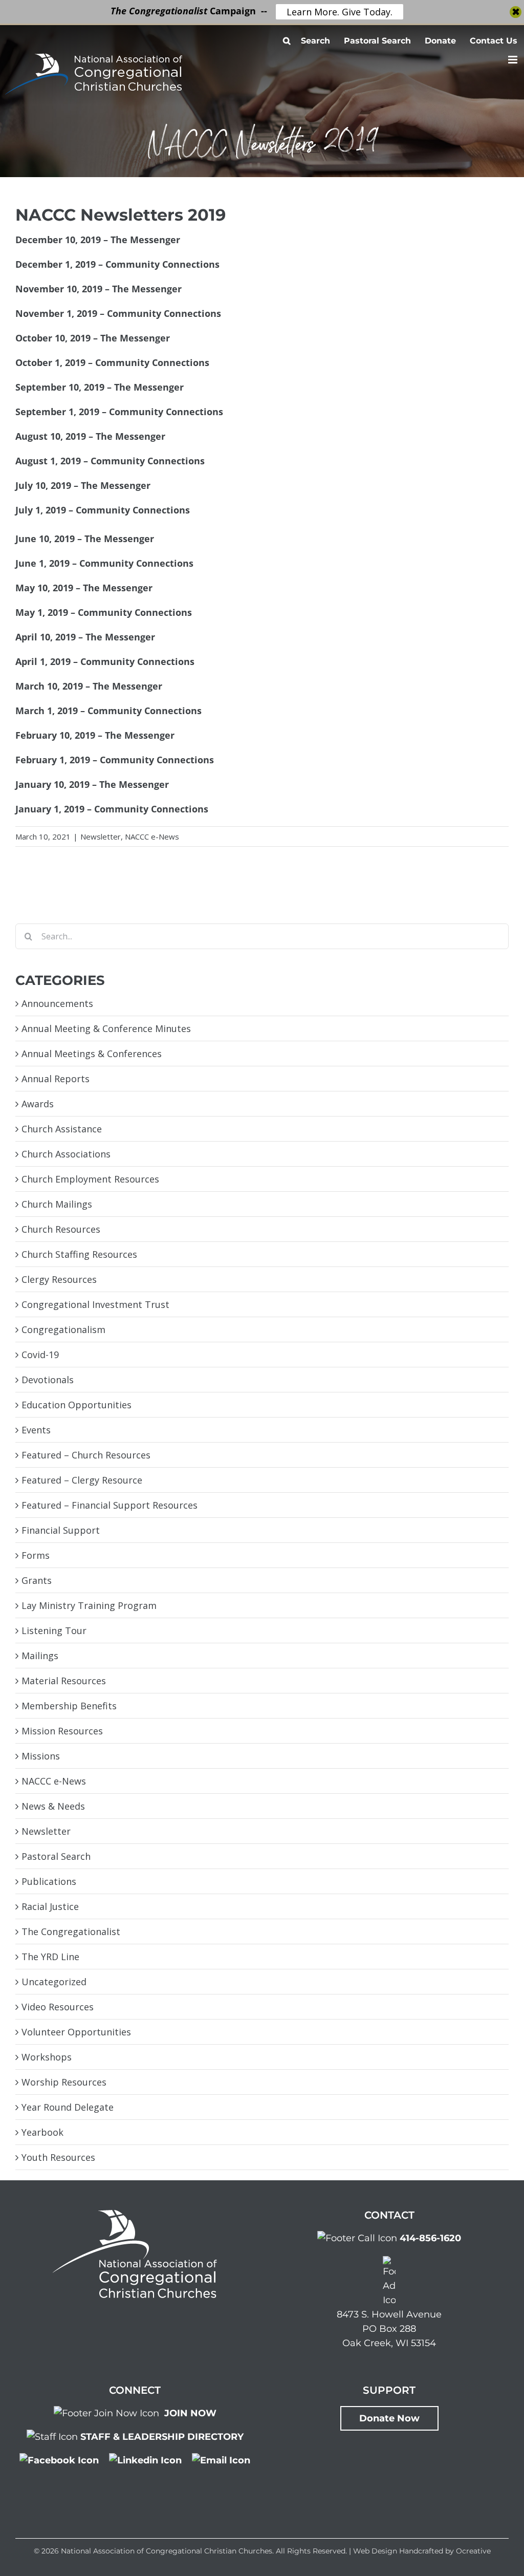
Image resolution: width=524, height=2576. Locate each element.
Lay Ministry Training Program (89, 1605)
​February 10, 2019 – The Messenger (95, 735)
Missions (41, 1756)
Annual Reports (56, 1079)
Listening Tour (54, 1630)
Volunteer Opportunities (76, 2032)
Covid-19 (40, 1355)
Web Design (375, 2551)
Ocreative (473, 2551)
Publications (49, 1881)
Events (36, 1430)
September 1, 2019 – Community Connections (119, 412)
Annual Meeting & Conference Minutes (106, 1028)
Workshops (47, 2057)
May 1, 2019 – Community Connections (104, 612)
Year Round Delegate (68, 2107)
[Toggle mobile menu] (514, 60)
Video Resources (58, 2007)
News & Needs (53, 1806)
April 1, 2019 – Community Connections (105, 661)
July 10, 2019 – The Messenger (83, 485)
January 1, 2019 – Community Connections (112, 809)
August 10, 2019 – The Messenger (90, 436)
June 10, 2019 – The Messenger (85, 539)
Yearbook (42, 2132)
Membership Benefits (69, 1706)
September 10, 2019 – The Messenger (100, 387)
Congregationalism (63, 1329)
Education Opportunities (77, 1405)
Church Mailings (57, 1204)
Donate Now (389, 2418)
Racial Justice (50, 1906)
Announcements (57, 1003)
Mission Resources (62, 1731)
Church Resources (61, 1229)
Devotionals (48, 1380)
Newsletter (101, 836)
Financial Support (61, 1530)
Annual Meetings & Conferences (92, 1054)
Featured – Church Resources (86, 1455)
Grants (37, 1580)
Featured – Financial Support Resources (110, 1505)
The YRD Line (50, 1957)
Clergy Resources (59, 1279)
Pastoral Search (56, 1856)
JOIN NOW (190, 2413)
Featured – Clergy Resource (82, 1480)
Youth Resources (58, 2157)
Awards (38, 1104)
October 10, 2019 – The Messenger (93, 338)
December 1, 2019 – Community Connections (117, 264)
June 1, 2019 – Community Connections (104, 563)
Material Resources (64, 1681)
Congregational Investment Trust (95, 1304)
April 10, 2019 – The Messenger (85, 637)
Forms (36, 1555)
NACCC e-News (152, 836)
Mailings (40, 1656)
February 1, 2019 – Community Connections (115, 760)
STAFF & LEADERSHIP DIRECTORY (162, 2437)
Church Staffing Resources (79, 1254)
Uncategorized (54, 1982)
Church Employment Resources (90, 1179)
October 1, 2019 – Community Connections (112, 362)
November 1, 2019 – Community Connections (118, 313)
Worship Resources (64, 2082)
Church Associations (66, 1154)
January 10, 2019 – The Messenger (92, 784)
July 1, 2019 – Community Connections (103, 510)
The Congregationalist (71, 1931)
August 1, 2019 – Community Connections (110, 461)
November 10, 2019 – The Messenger (99, 289)
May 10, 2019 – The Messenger (84, 588)
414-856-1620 (430, 2238)
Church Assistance (62, 1129)
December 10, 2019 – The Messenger (98, 240)
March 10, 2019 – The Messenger (89, 686)
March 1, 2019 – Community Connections (108, 711)
